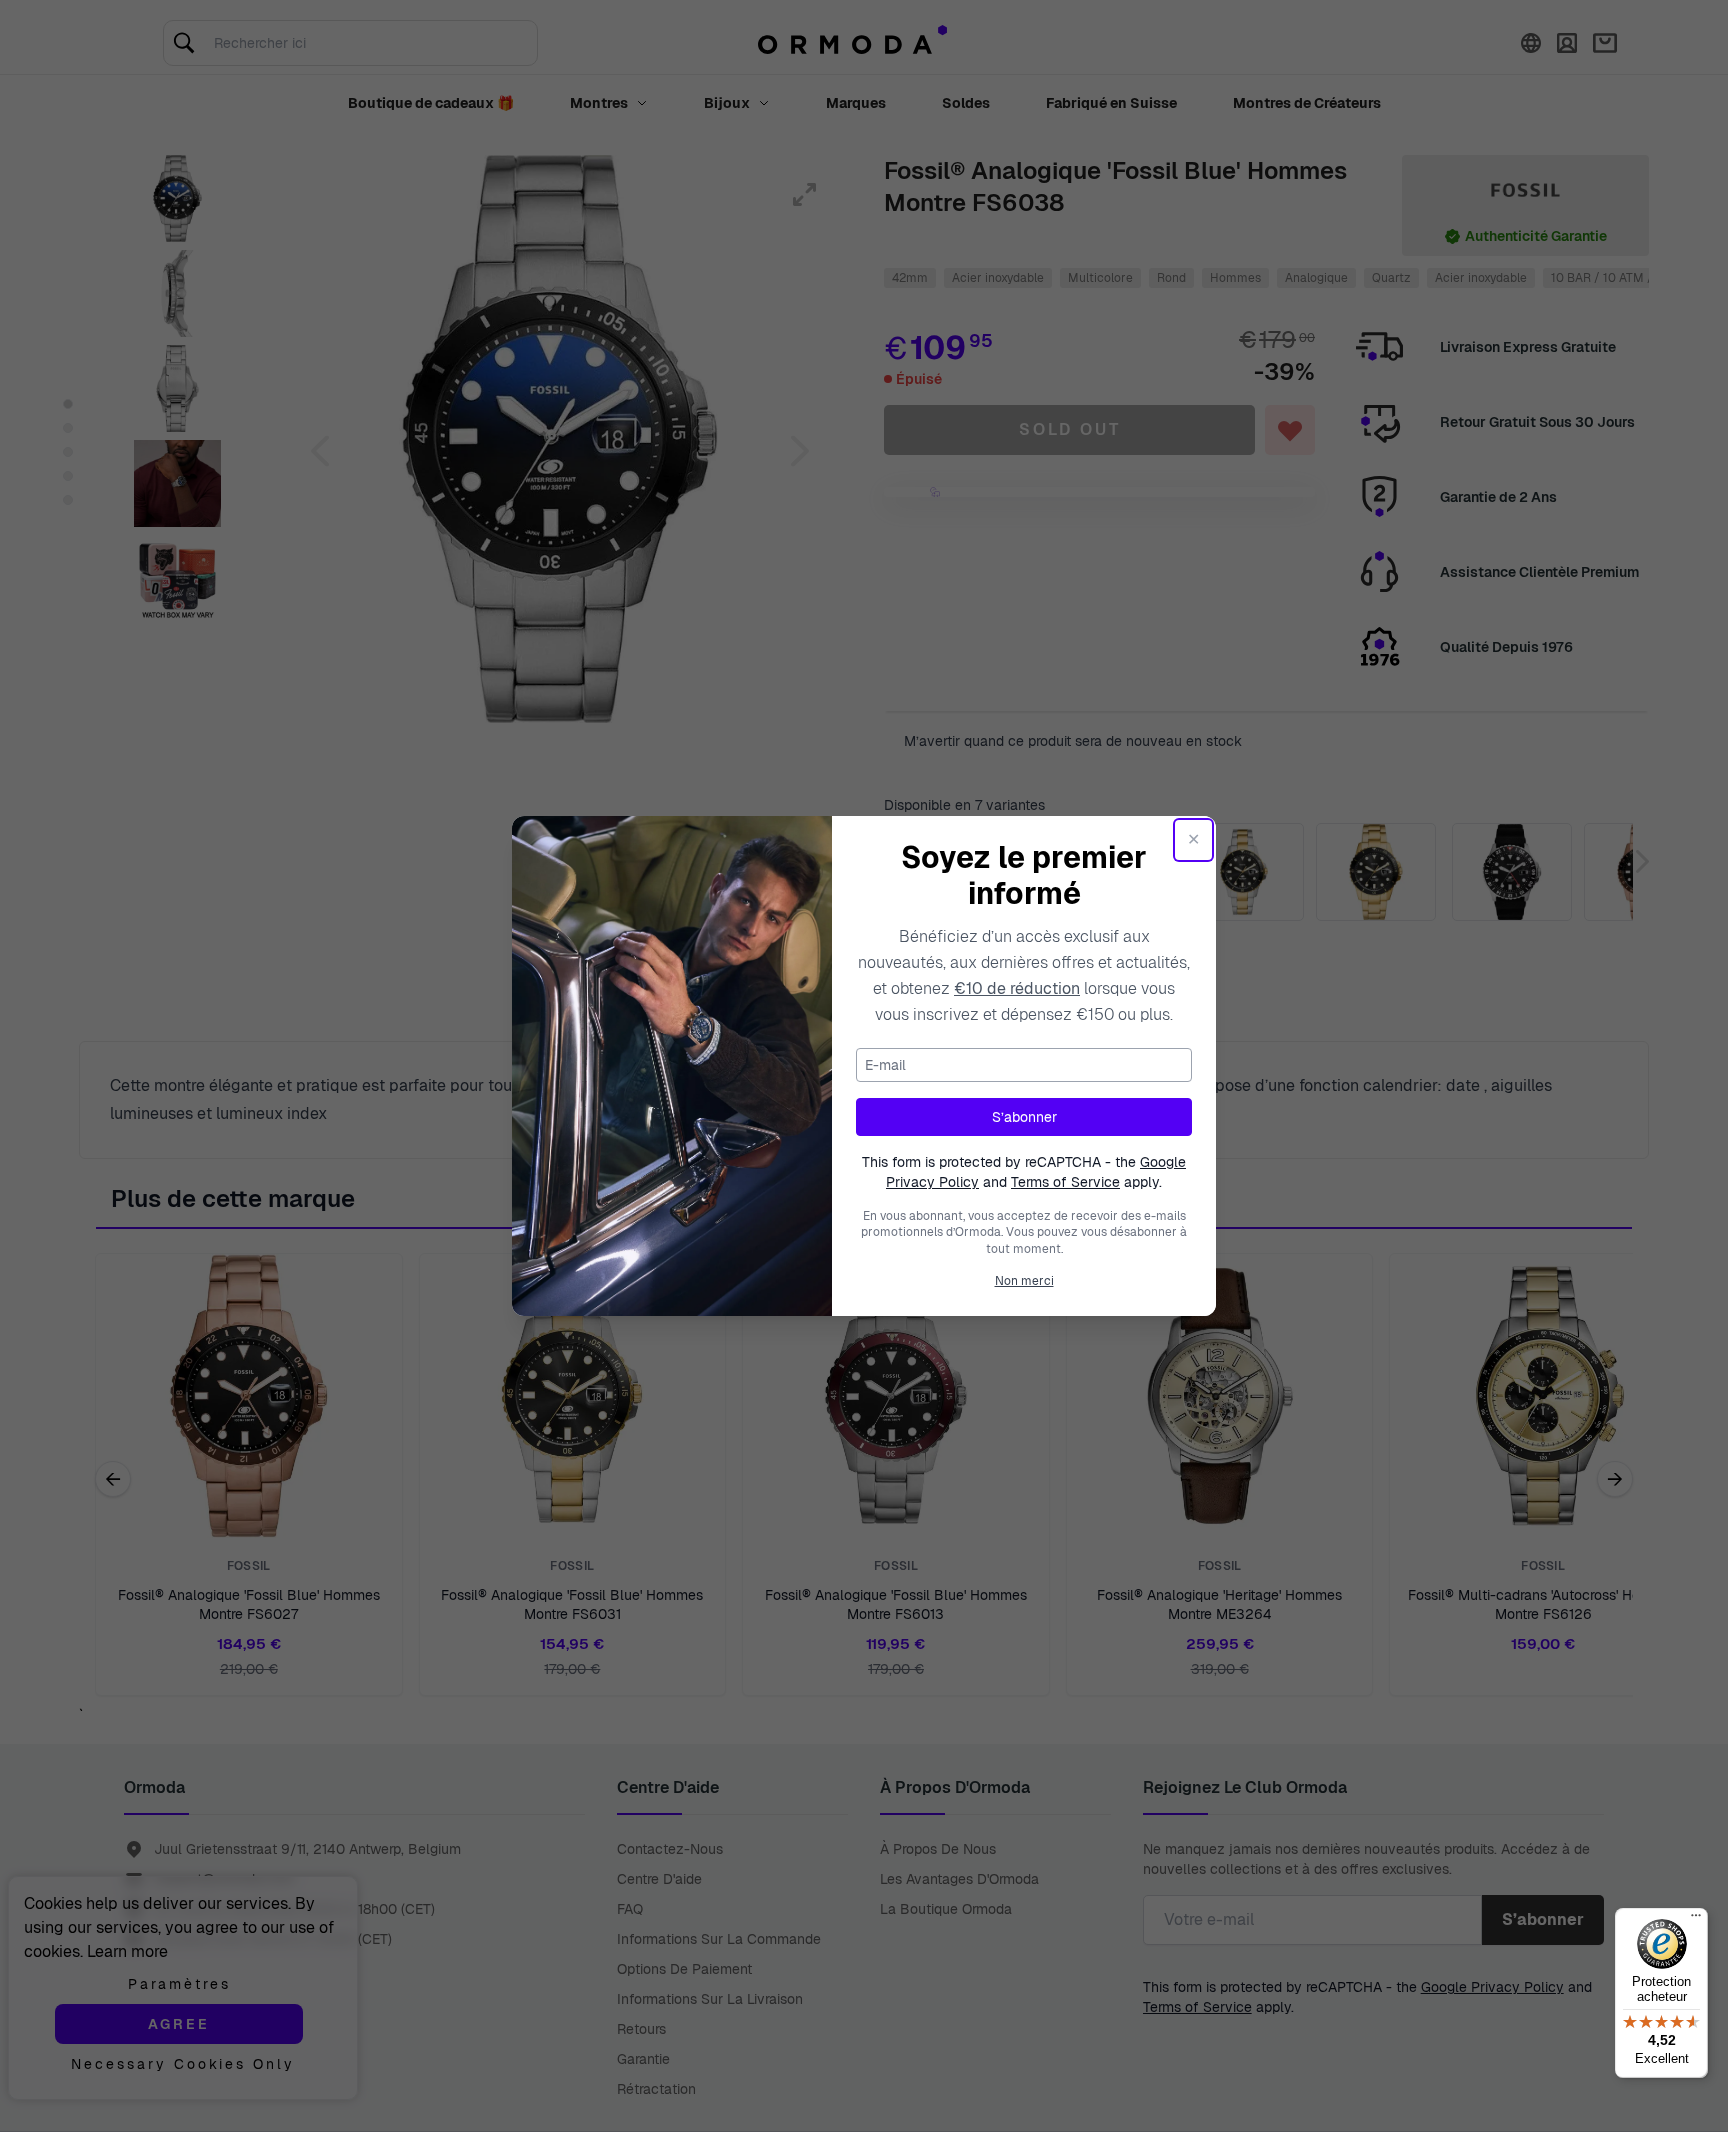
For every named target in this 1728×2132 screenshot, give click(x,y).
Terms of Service (1065, 1182)
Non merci (1024, 1281)
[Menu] (1696, 1920)
